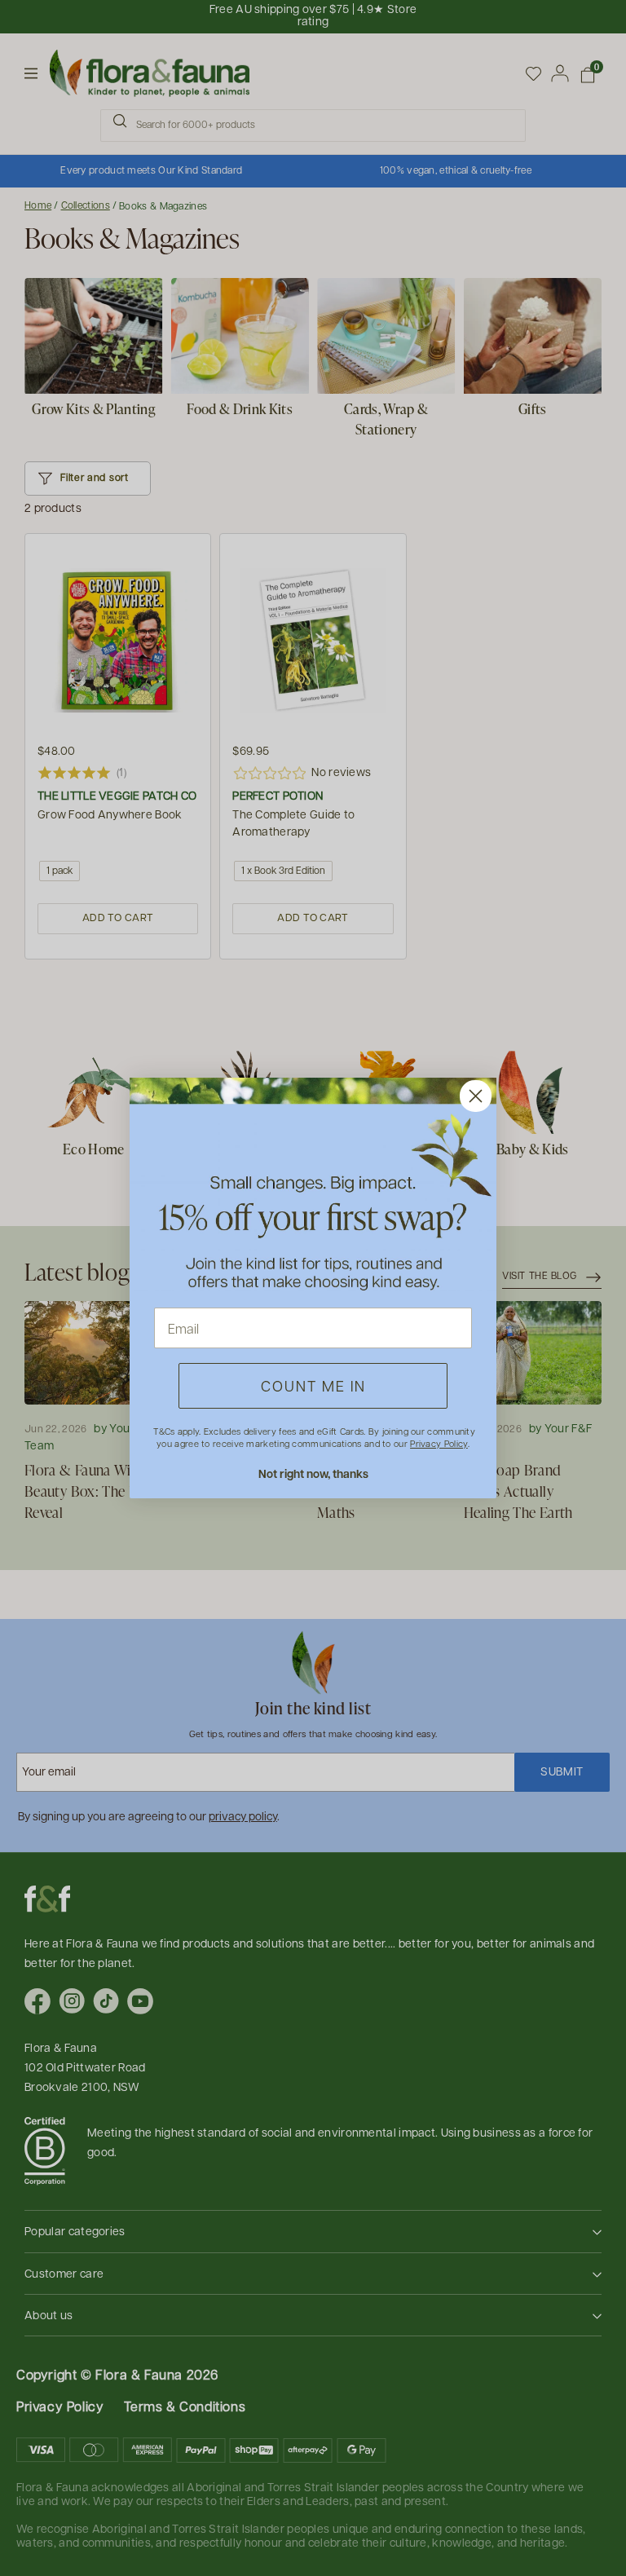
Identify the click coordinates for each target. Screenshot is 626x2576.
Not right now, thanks (313, 1473)
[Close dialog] (476, 1096)
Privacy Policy (439, 1443)
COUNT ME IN (313, 1385)
